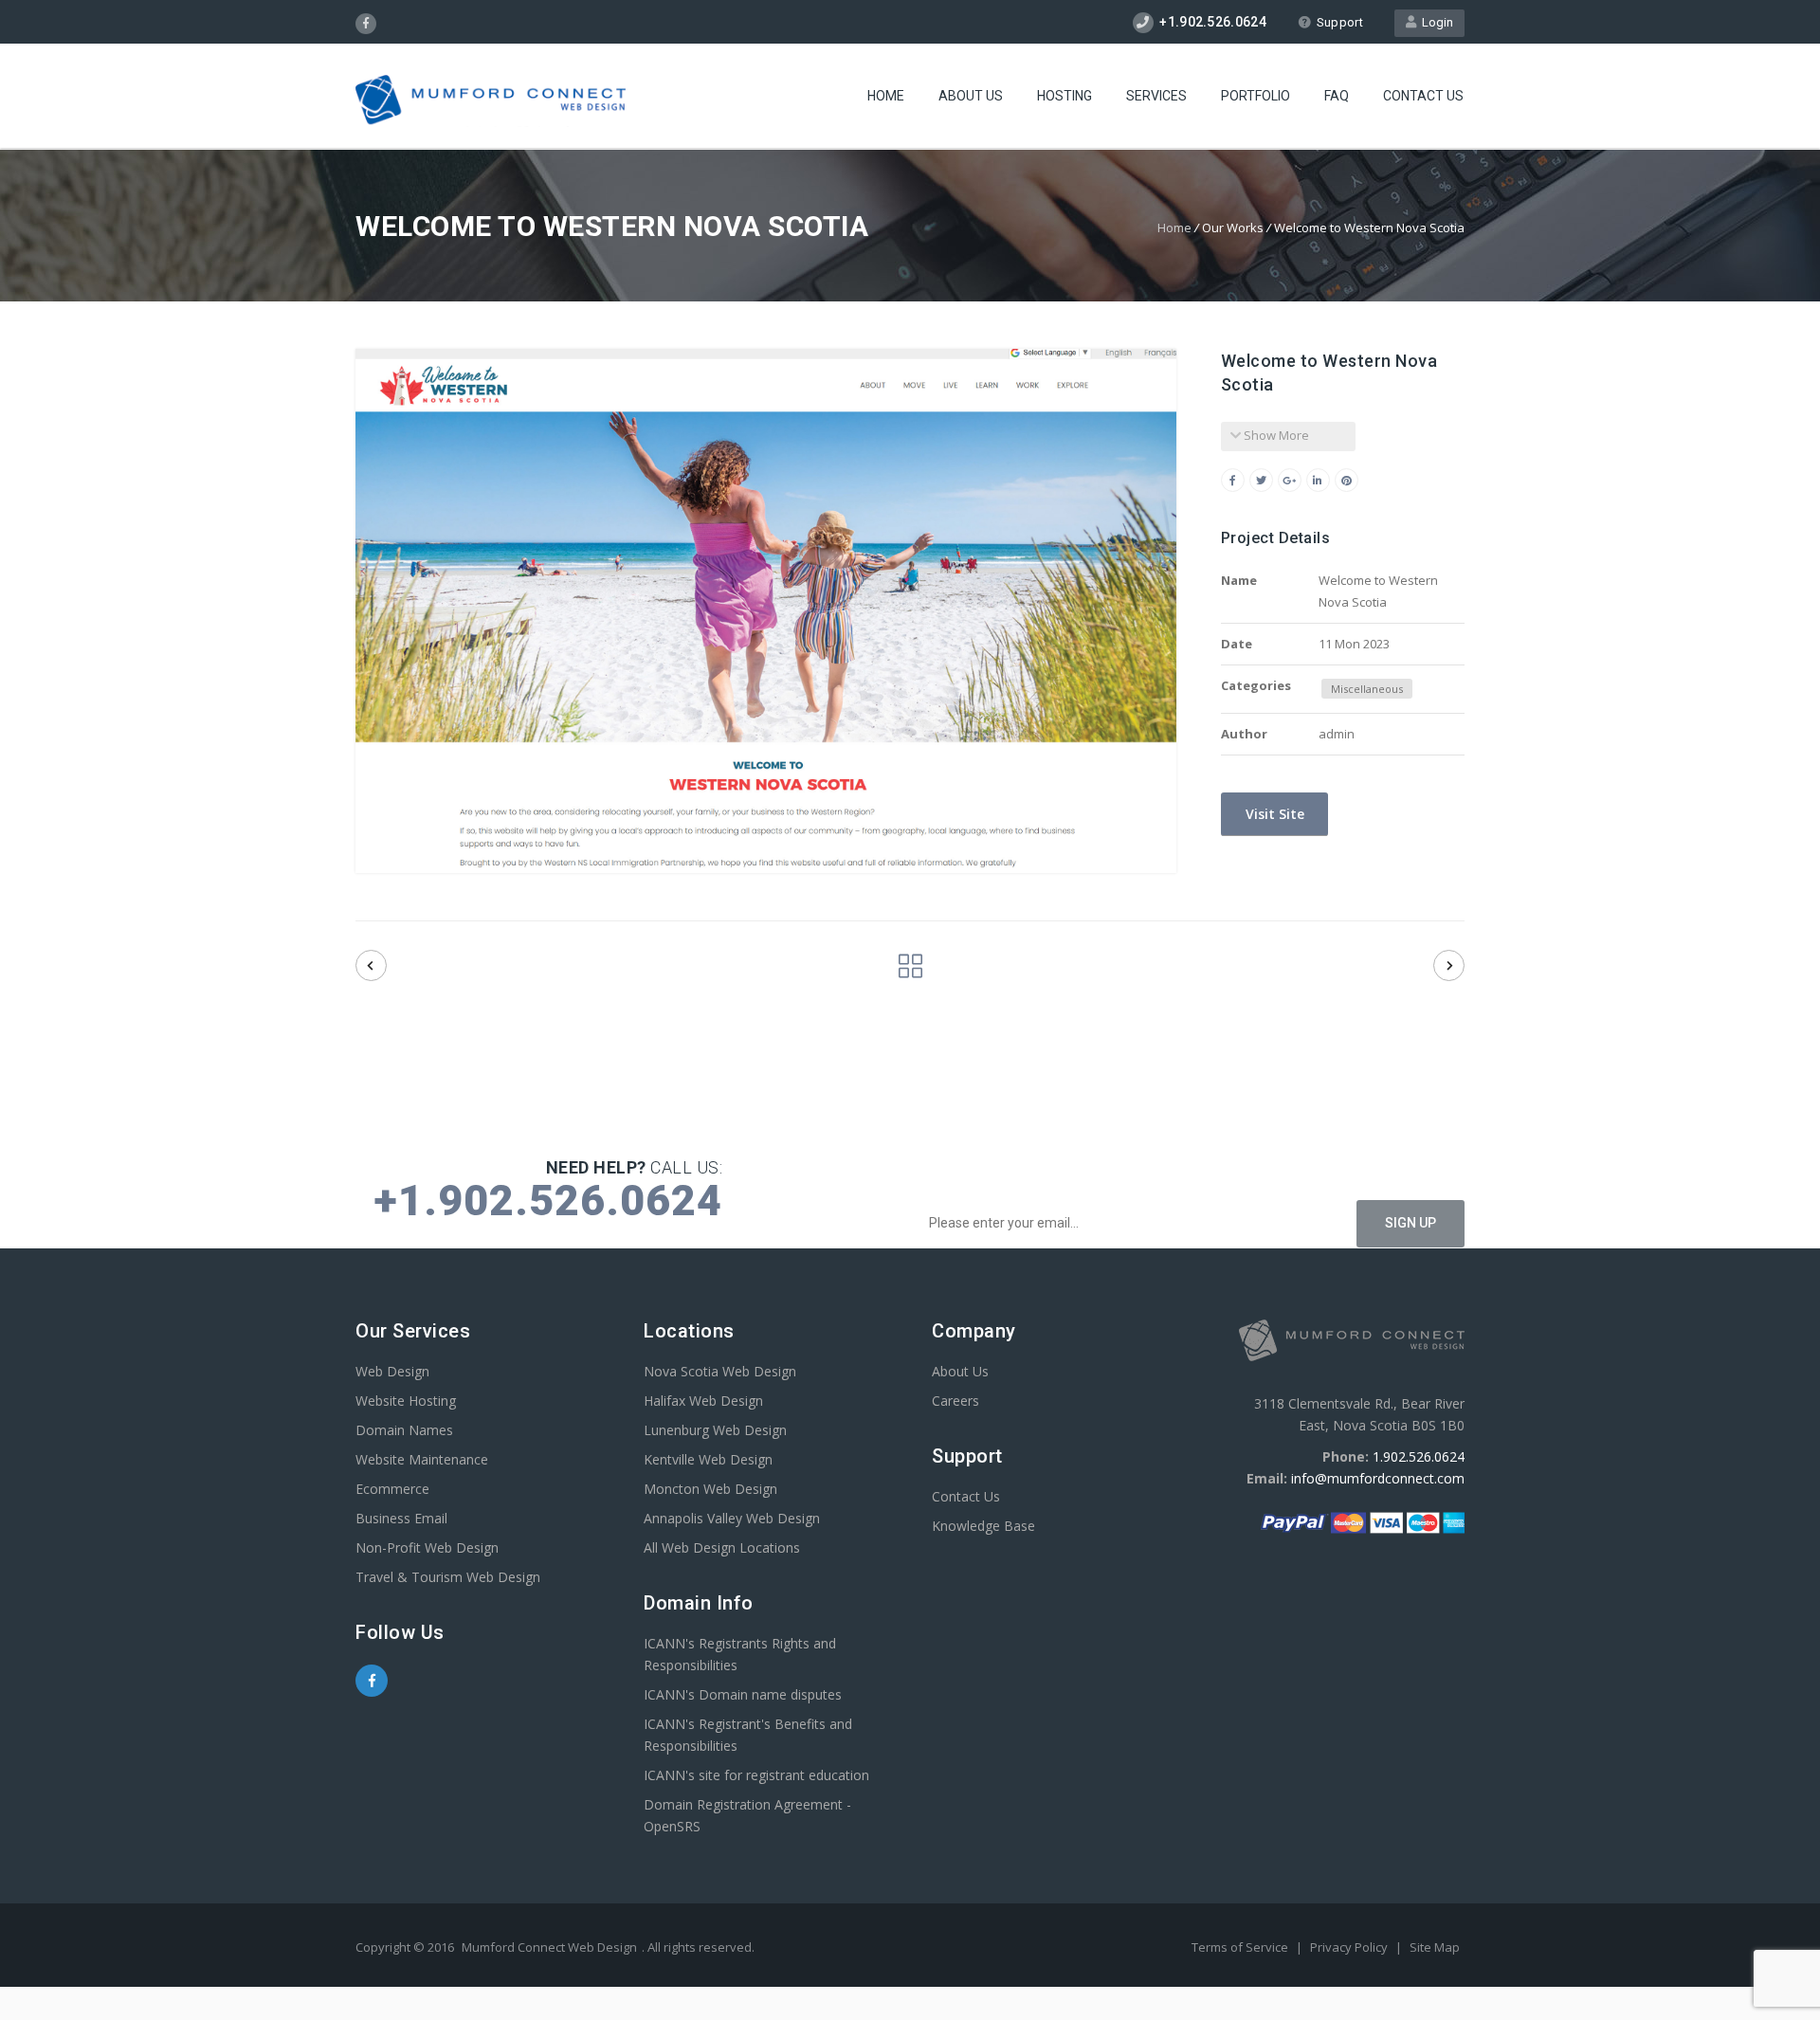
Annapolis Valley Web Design (732, 1518)
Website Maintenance (422, 1459)
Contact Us (1423, 96)
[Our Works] (910, 971)
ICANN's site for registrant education (756, 1775)
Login (1435, 22)
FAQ (1337, 96)
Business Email (401, 1518)
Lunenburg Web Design (715, 1430)
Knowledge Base (983, 1526)
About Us (971, 96)
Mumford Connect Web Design (549, 1947)
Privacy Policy (1350, 1947)
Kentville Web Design (708, 1459)
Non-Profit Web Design (427, 1547)
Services (1156, 96)
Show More (1275, 435)
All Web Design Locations (722, 1547)
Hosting (1065, 96)
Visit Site (1273, 814)
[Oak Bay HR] (1449, 965)
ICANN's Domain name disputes (743, 1694)
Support (1340, 22)
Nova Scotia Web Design (720, 1371)
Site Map (1435, 1947)
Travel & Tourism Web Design (448, 1577)
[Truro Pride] (371, 965)
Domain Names (404, 1430)
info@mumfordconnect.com (1378, 1478)
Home (886, 96)
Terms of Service (1241, 1947)
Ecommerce (392, 1489)
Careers (955, 1401)
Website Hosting (406, 1401)
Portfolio (1256, 96)
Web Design (392, 1371)
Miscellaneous (1367, 689)
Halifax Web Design (703, 1401)
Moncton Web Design (710, 1489)
